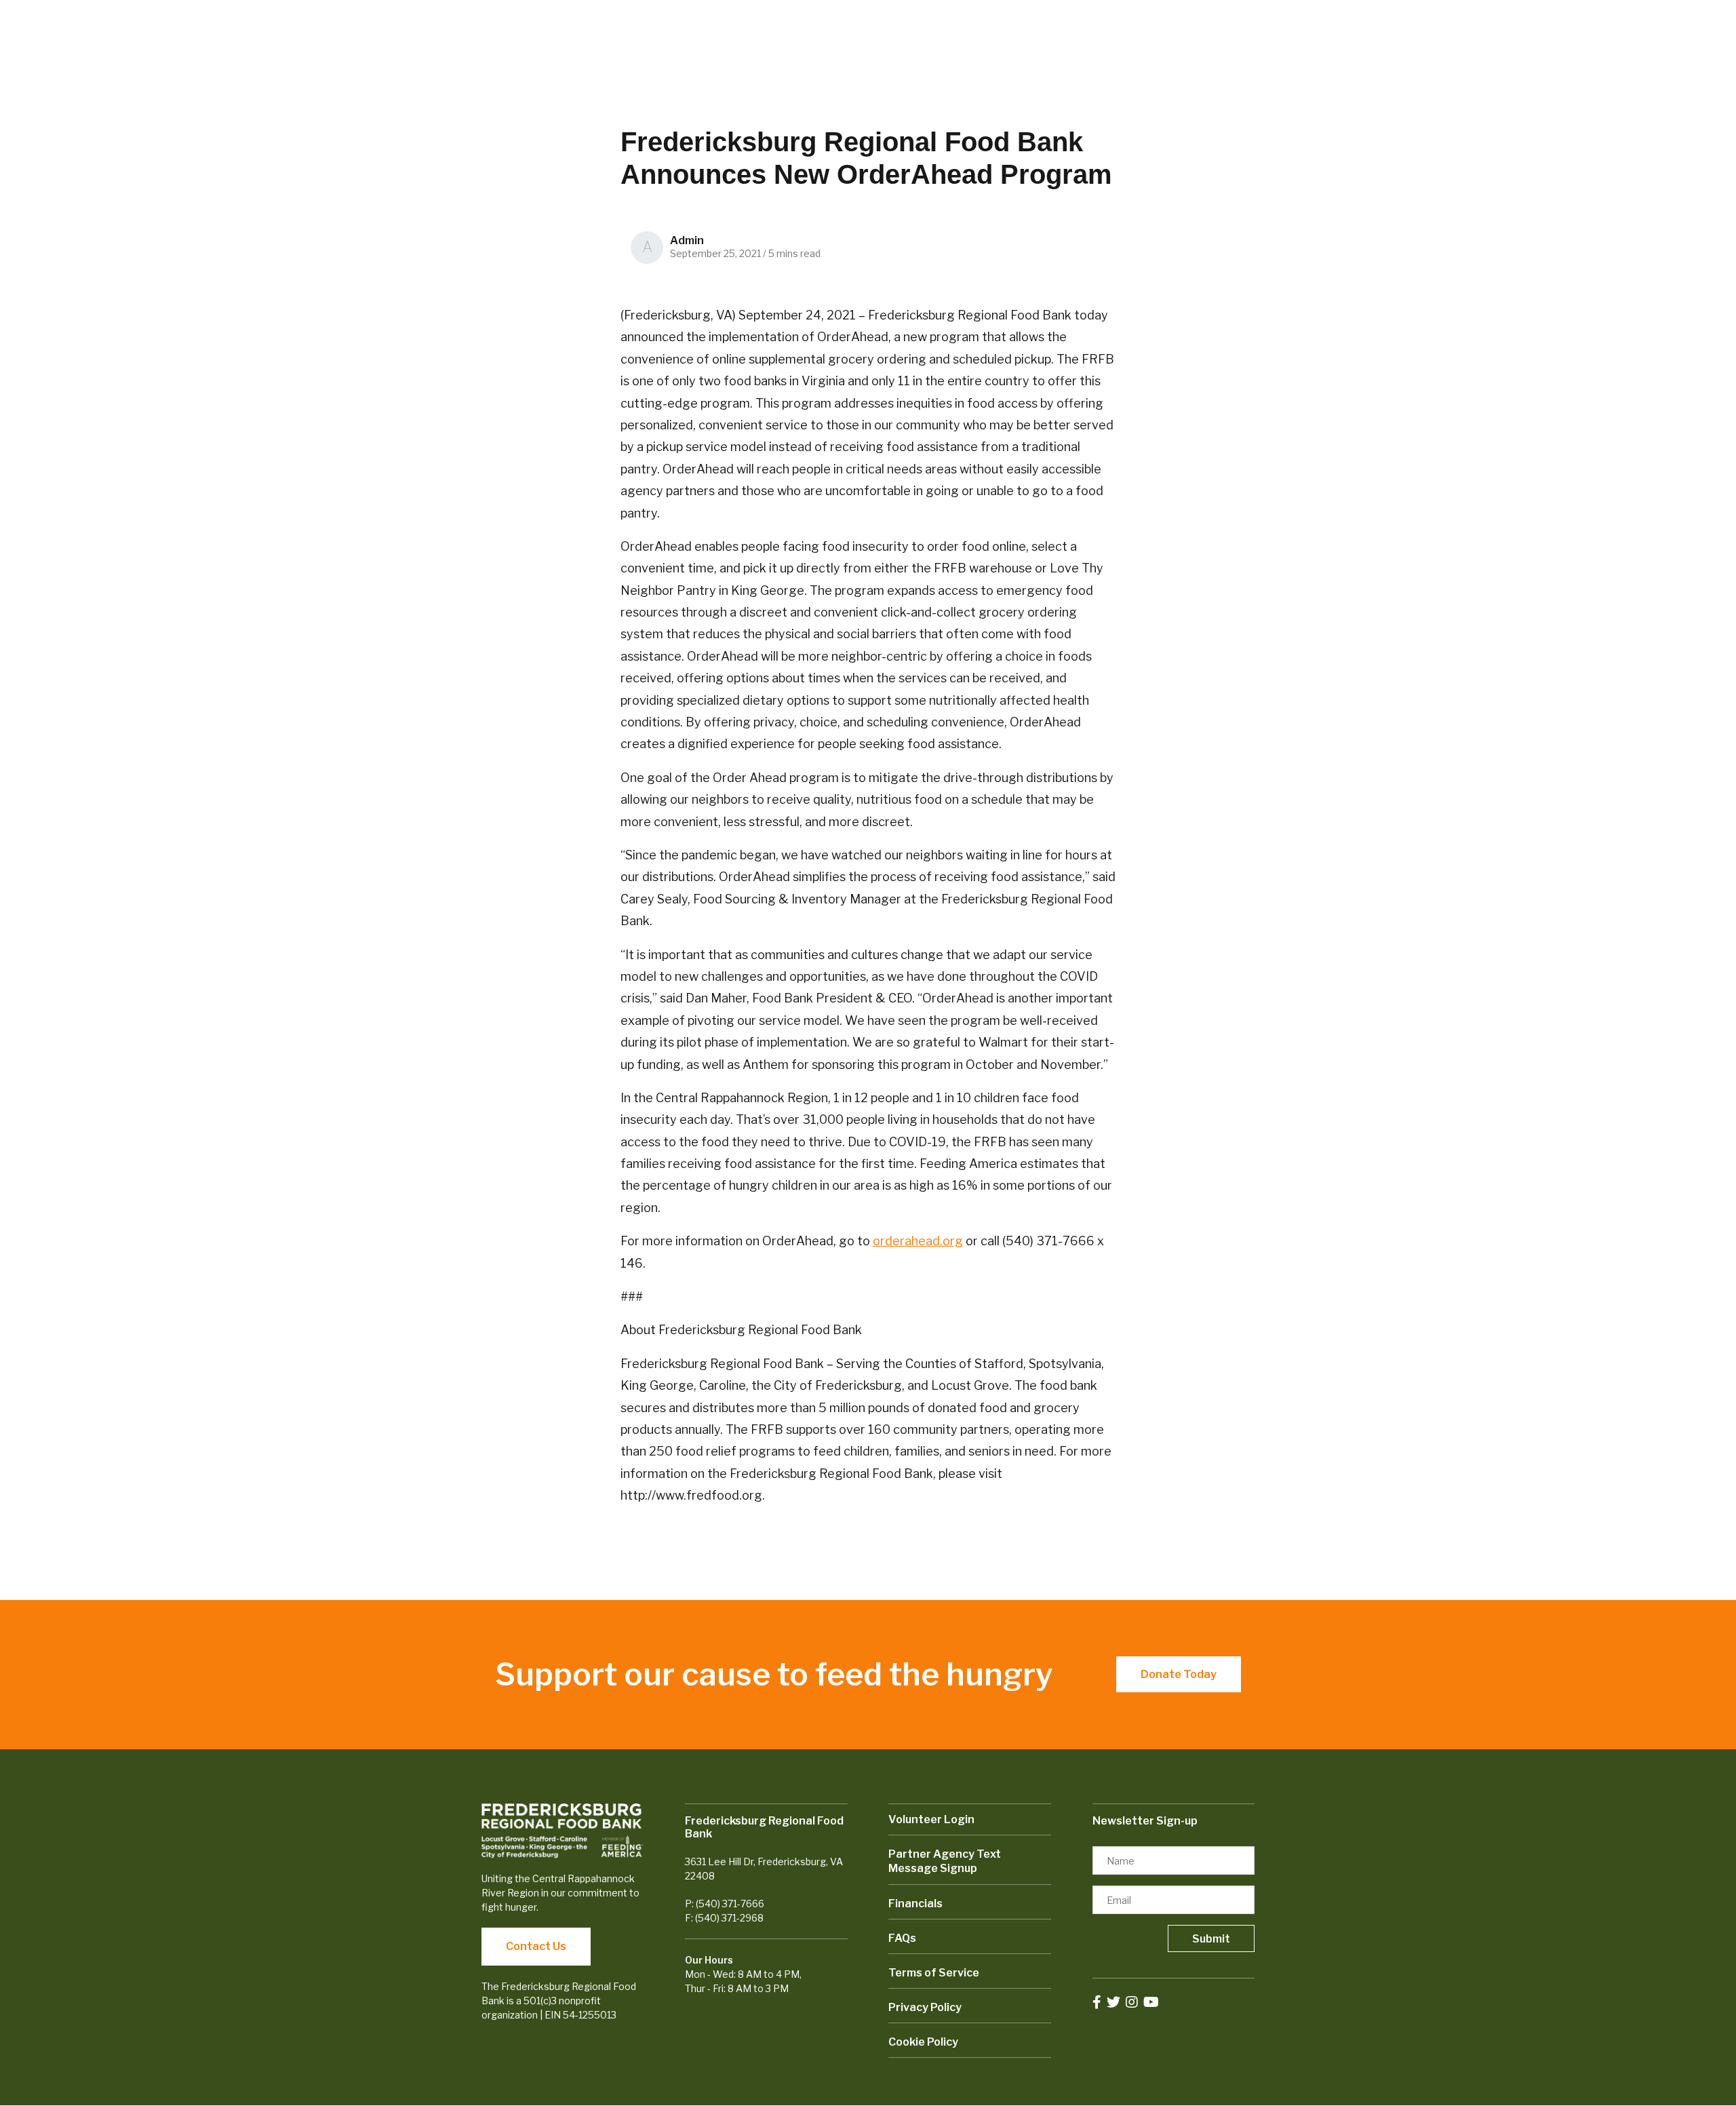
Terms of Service (934, 1973)
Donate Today (1179, 1674)
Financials (915, 1904)
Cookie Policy (923, 2042)
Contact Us (536, 1946)
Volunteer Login (931, 1819)
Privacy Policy (925, 2007)
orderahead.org (918, 1241)
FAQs (902, 1938)
